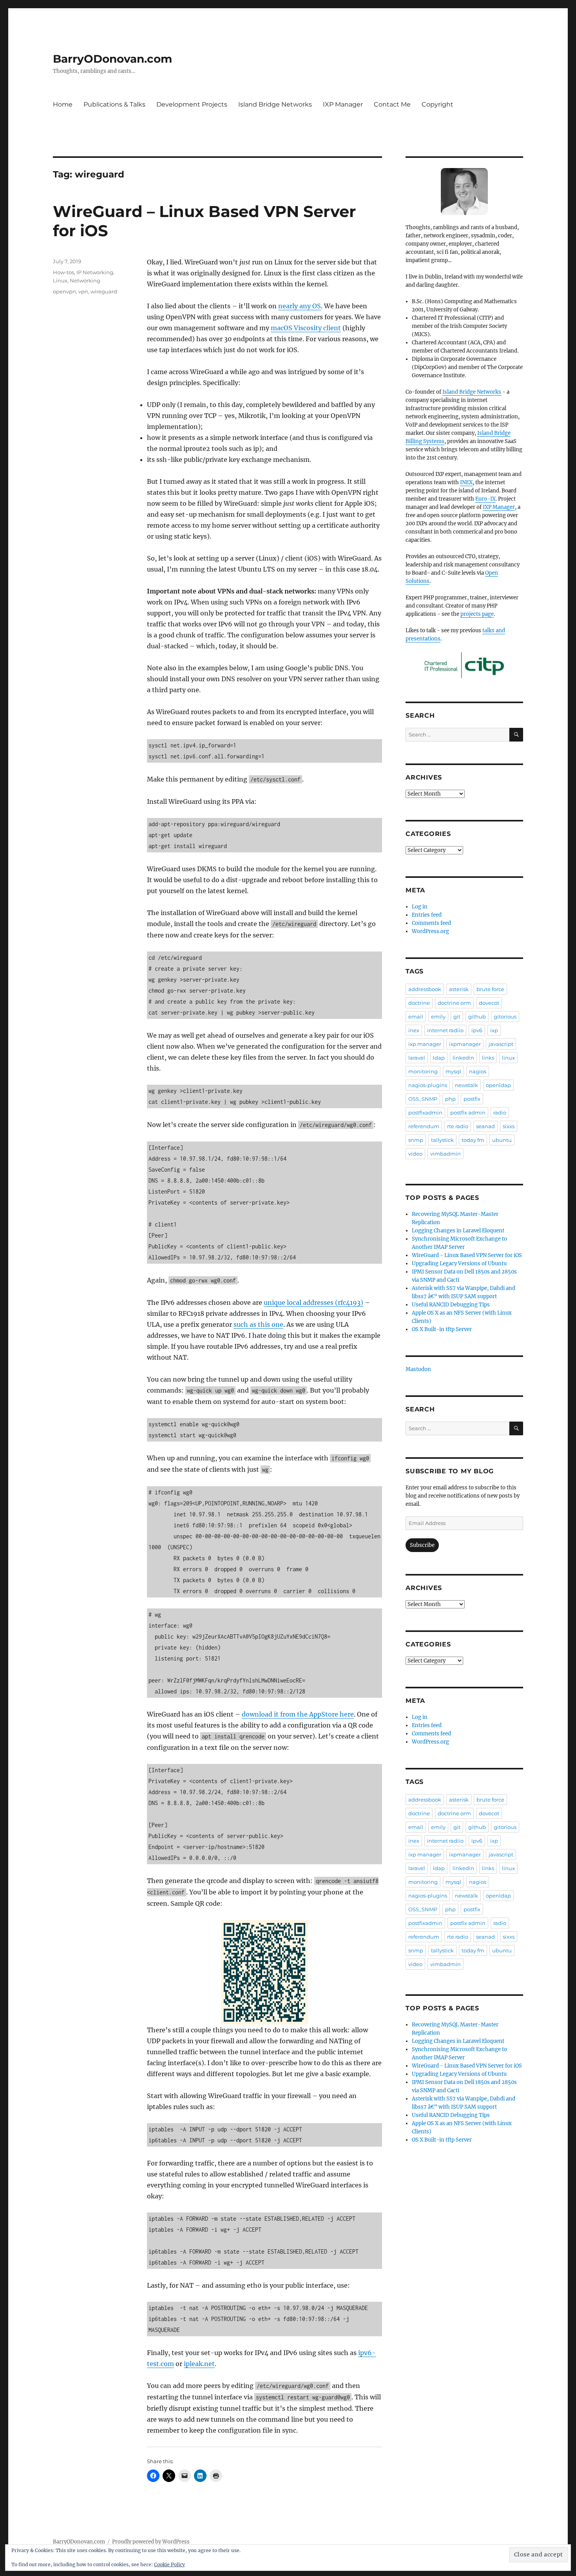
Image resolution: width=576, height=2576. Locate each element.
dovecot (489, 1003)
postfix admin (468, 1113)
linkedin (463, 1058)
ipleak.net (199, 2364)
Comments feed (431, 923)
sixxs (509, 1126)
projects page (477, 614)
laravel (417, 1058)
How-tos (63, 272)
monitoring (423, 1071)
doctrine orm (454, 1003)
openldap (498, 1085)
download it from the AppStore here (298, 1714)
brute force (490, 989)
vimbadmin (446, 1154)
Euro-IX (485, 499)
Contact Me (392, 104)
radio (500, 1113)
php (450, 1099)
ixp (494, 1030)
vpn (83, 291)
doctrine (419, 1003)
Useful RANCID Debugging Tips (451, 1305)
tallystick (442, 1140)
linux (508, 1058)
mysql (453, 1071)
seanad (485, 1126)
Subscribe (422, 1545)
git (457, 1017)
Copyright (437, 104)
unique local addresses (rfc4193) (313, 1302)
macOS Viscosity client (306, 328)
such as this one (258, 1324)
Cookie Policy (169, 2564)
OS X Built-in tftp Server (442, 1329)
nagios (478, 1071)
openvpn (64, 291)
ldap (439, 1058)
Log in (420, 907)
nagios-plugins (428, 1085)
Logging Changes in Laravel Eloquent (458, 1231)
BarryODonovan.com (112, 59)
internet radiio (445, 1030)
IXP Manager (343, 104)
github (477, 1017)
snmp (416, 1140)
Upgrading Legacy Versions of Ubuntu (459, 1264)
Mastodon (418, 1369)
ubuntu (502, 1140)
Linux (60, 280)
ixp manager (425, 1044)
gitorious (505, 1017)
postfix (472, 1099)
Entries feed (427, 915)
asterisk (459, 989)
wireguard (104, 291)
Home (63, 104)
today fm (473, 1140)
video (415, 1154)
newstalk (466, 1085)
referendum (424, 1126)
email (416, 1017)
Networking (85, 280)
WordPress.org (430, 931)
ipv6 (477, 1030)
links (488, 1058)
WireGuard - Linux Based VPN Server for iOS (467, 1255)
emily (438, 1017)
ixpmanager (465, 1044)
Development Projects (192, 104)
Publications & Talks (114, 104)
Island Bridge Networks (275, 104)
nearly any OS (300, 306)
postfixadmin (425, 1113)
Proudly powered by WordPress (151, 2542)
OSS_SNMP (423, 1099)
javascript (501, 1044)
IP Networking (95, 272)
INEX (466, 482)
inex (414, 1030)
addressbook (425, 989)
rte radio (458, 1126)
